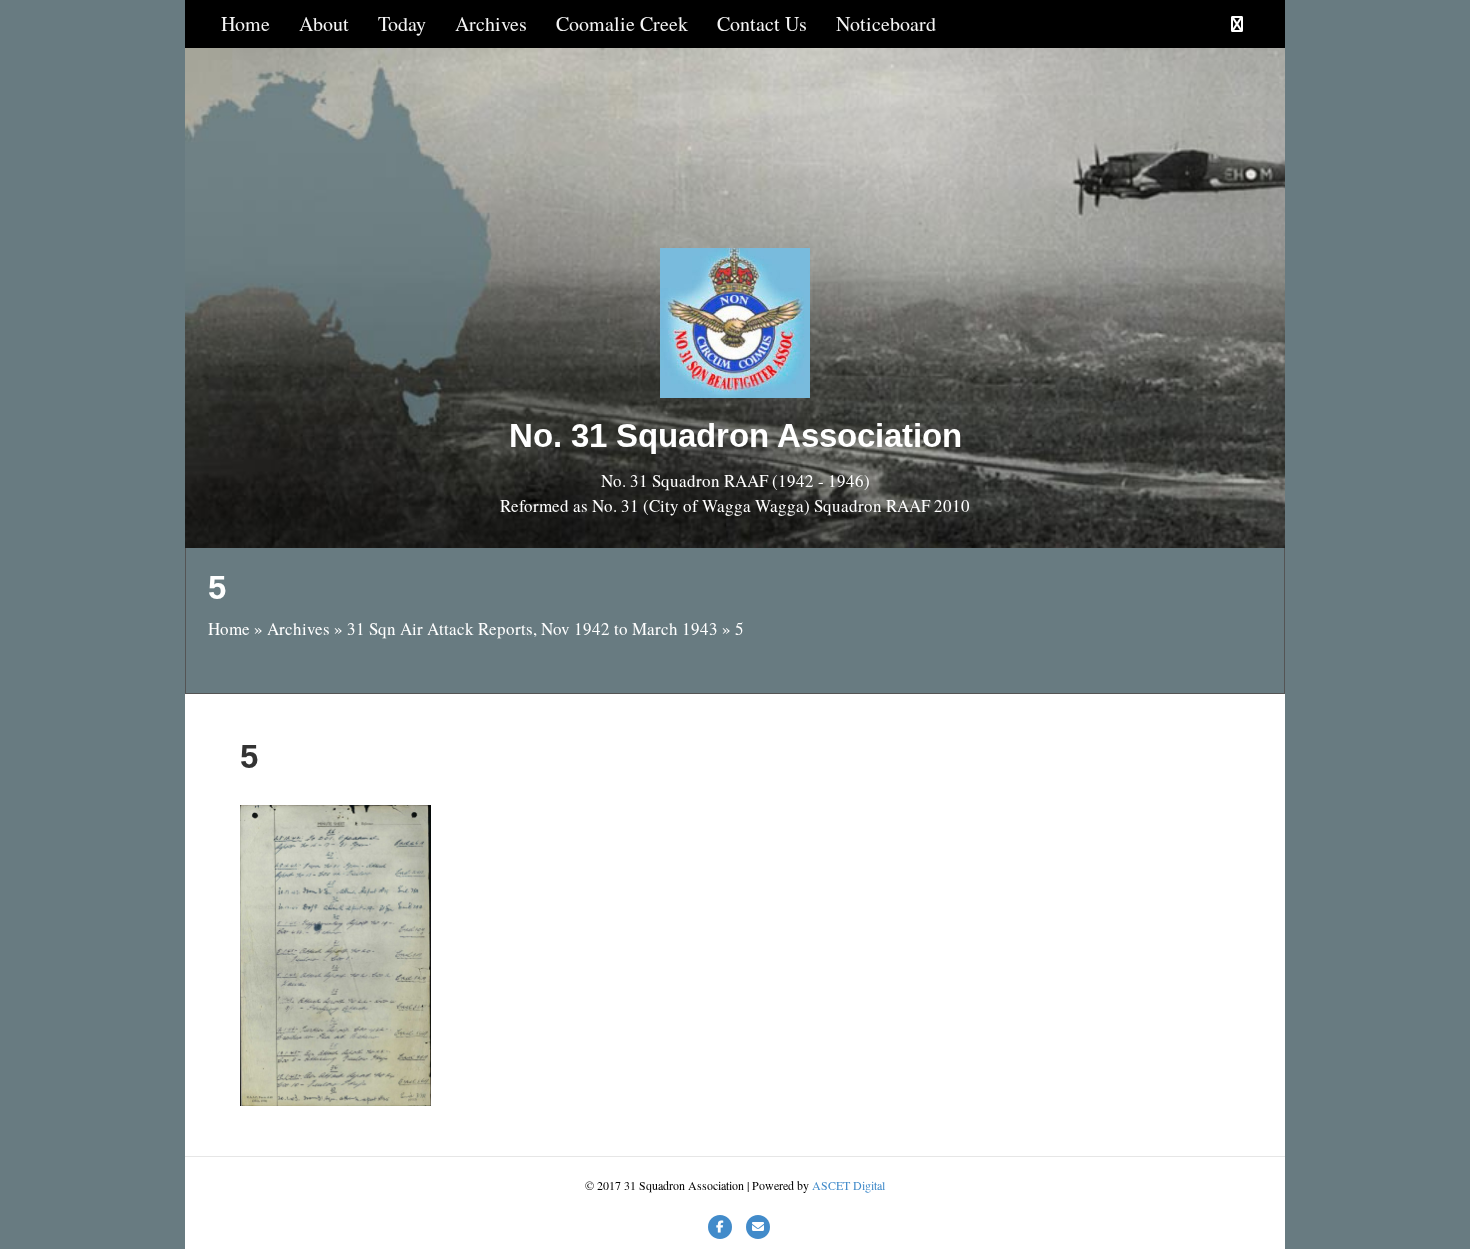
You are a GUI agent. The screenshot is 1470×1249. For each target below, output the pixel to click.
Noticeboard (886, 23)
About (324, 23)
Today (402, 23)
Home (245, 23)
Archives (491, 23)
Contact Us (762, 23)
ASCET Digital (848, 1185)
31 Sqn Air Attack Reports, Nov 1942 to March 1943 (532, 628)
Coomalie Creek (622, 23)
